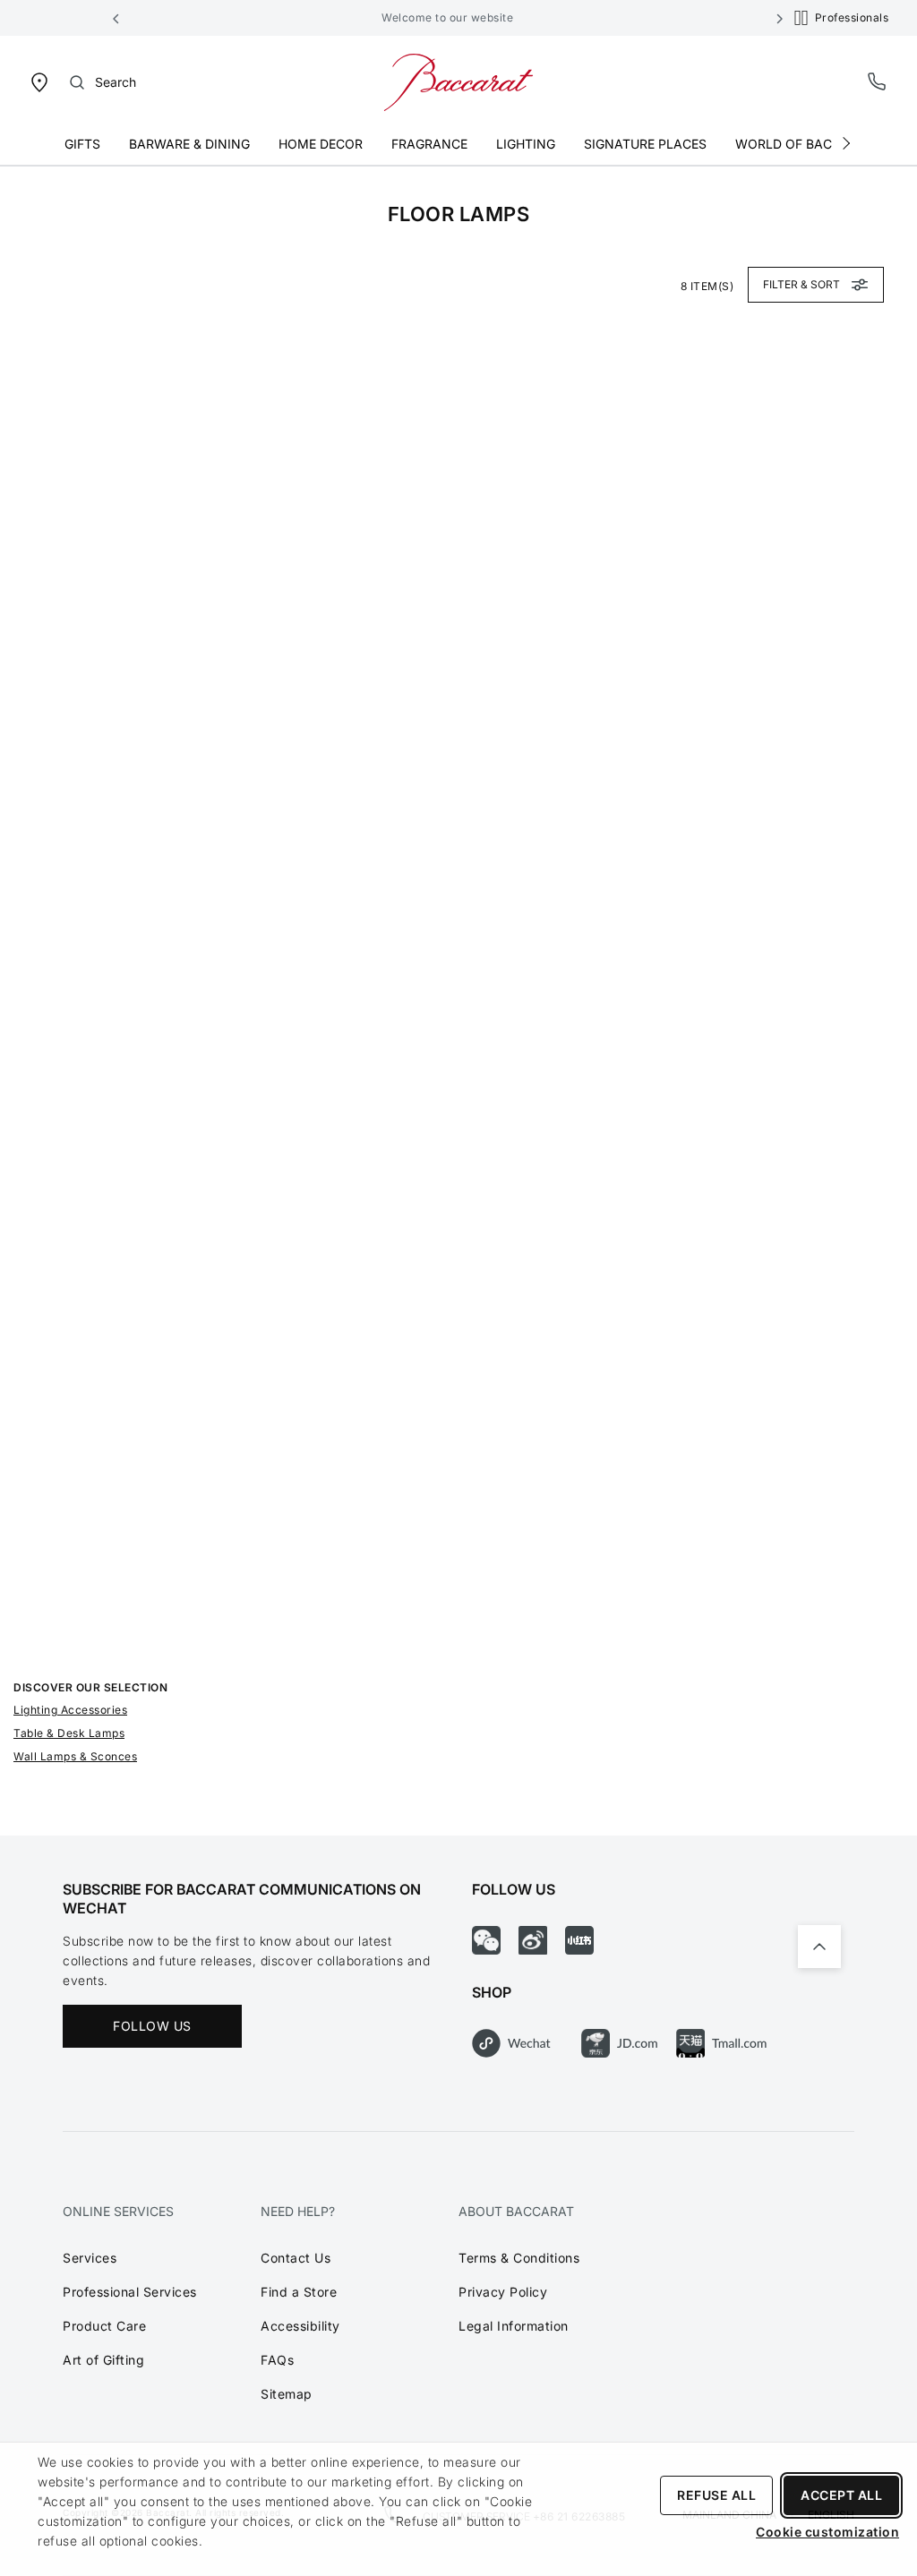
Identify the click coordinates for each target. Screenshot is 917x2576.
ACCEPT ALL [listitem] (841, 2495)
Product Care (104, 2326)
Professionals (852, 17)
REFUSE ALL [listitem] (716, 2495)
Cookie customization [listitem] (827, 2532)
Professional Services (130, 2292)
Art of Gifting (103, 2360)
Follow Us (152, 2026)
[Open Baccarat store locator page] (39, 81)
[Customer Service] (878, 81)
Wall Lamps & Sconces (75, 1756)
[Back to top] (819, 1947)
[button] (116, 18)
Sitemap (287, 2394)
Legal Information (514, 2326)
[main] (458, 1001)
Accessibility (300, 2326)
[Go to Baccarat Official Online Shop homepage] (458, 81)
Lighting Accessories (70, 1710)
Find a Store (299, 2292)
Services (90, 2258)
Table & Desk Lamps (69, 1733)
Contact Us (296, 2258)
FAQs (277, 2360)
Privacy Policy (503, 2292)
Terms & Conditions (519, 2258)
